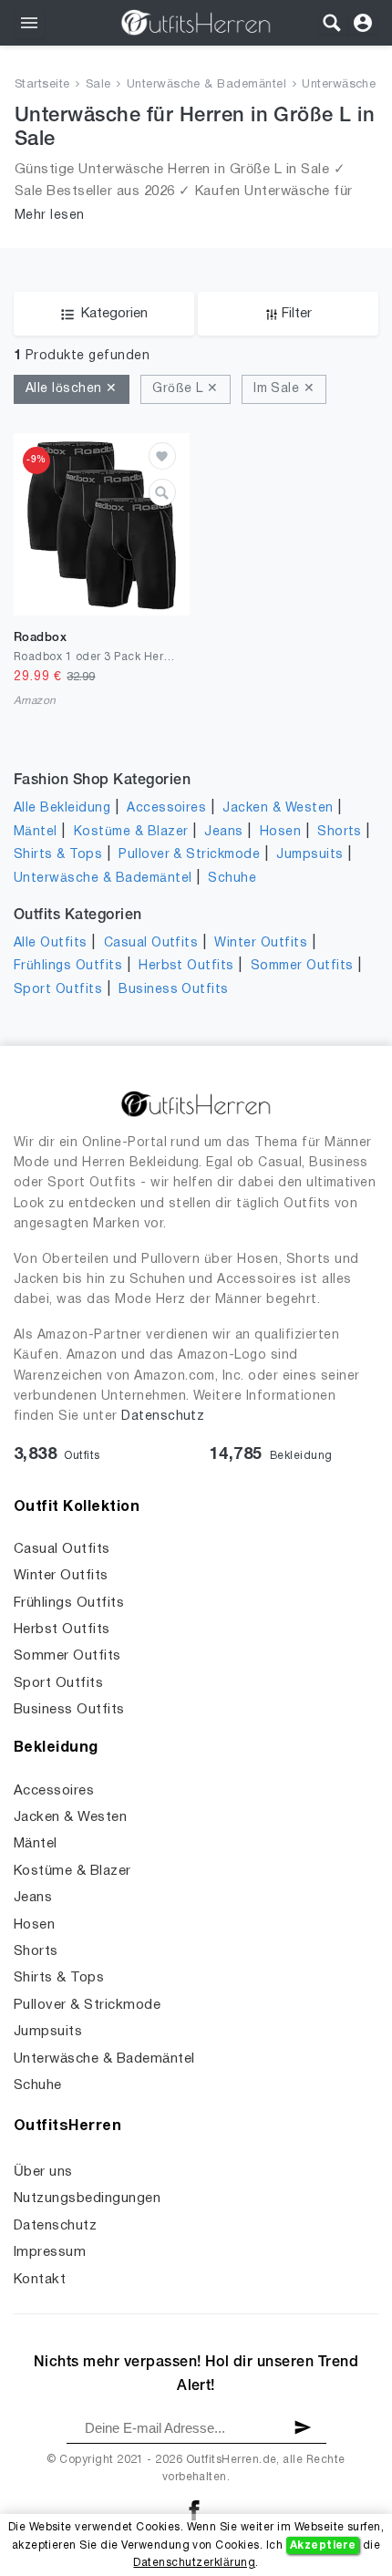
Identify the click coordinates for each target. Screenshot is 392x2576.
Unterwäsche (339, 85)
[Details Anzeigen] (162, 492)
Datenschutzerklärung (194, 2563)
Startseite (42, 85)
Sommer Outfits (302, 966)
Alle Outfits (51, 943)
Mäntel (36, 832)
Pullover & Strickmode (189, 855)
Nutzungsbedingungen (87, 2198)
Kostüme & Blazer (131, 832)
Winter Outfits (261, 943)
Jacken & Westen (278, 808)
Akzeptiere (323, 2545)
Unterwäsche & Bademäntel (207, 85)
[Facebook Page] (194, 2510)
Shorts (340, 832)
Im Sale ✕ (284, 389)
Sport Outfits (58, 990)
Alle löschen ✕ (72, 389)
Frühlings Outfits (68, 966)
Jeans (223, 832)
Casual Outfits (151, 943)
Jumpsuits (309, 855)
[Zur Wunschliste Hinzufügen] (162, 456)
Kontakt (40, 2280)
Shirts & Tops (58, 855)
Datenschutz (163, 1417)
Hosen (280, 832)
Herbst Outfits (186, 966)
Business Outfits (174, 990)
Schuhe (232, 879)
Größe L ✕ (185, 389)
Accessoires (166, 808)
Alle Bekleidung (62, 808)
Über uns (43, 2172)
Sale (98, 85)
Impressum (50, 2252)
